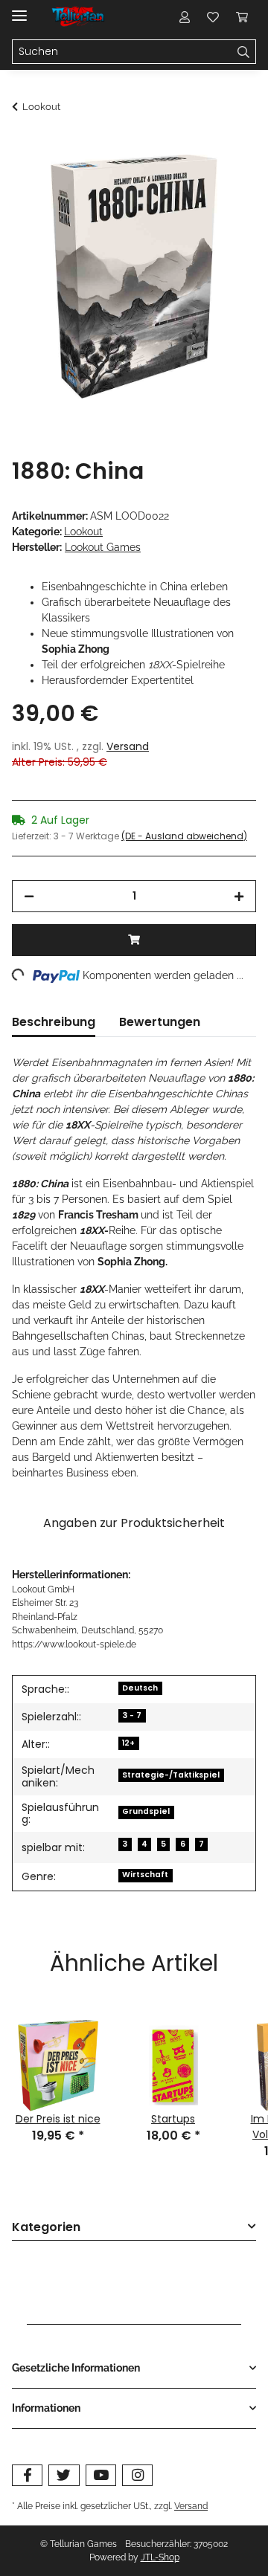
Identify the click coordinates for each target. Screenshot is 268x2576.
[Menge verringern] (29, 896)
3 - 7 (132, 1715)
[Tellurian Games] (79, 17)
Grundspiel (146, 1811)
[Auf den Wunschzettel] (225, 183)
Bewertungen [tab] (160, 1022)
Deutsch (140, 1688)
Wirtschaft (145, 1875)
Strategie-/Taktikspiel (171, 1775)
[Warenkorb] (242, 16)
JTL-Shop (160, 2557)
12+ (128, 1743)
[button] (185, 16)
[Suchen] (244, 52)
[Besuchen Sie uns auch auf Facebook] (27, 2475)
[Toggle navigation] (19, 9)
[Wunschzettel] (213, 16)
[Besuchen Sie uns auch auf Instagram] (137, 2475)
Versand (128, 746)
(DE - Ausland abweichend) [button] (184, 836)
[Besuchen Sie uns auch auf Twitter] (64, 2475)
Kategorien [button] (46, 2228)
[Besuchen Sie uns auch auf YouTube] (101, 2475)
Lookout (83, 532)
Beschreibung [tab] (54, 1022)
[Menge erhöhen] (239, 896)
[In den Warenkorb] (24, 146)
